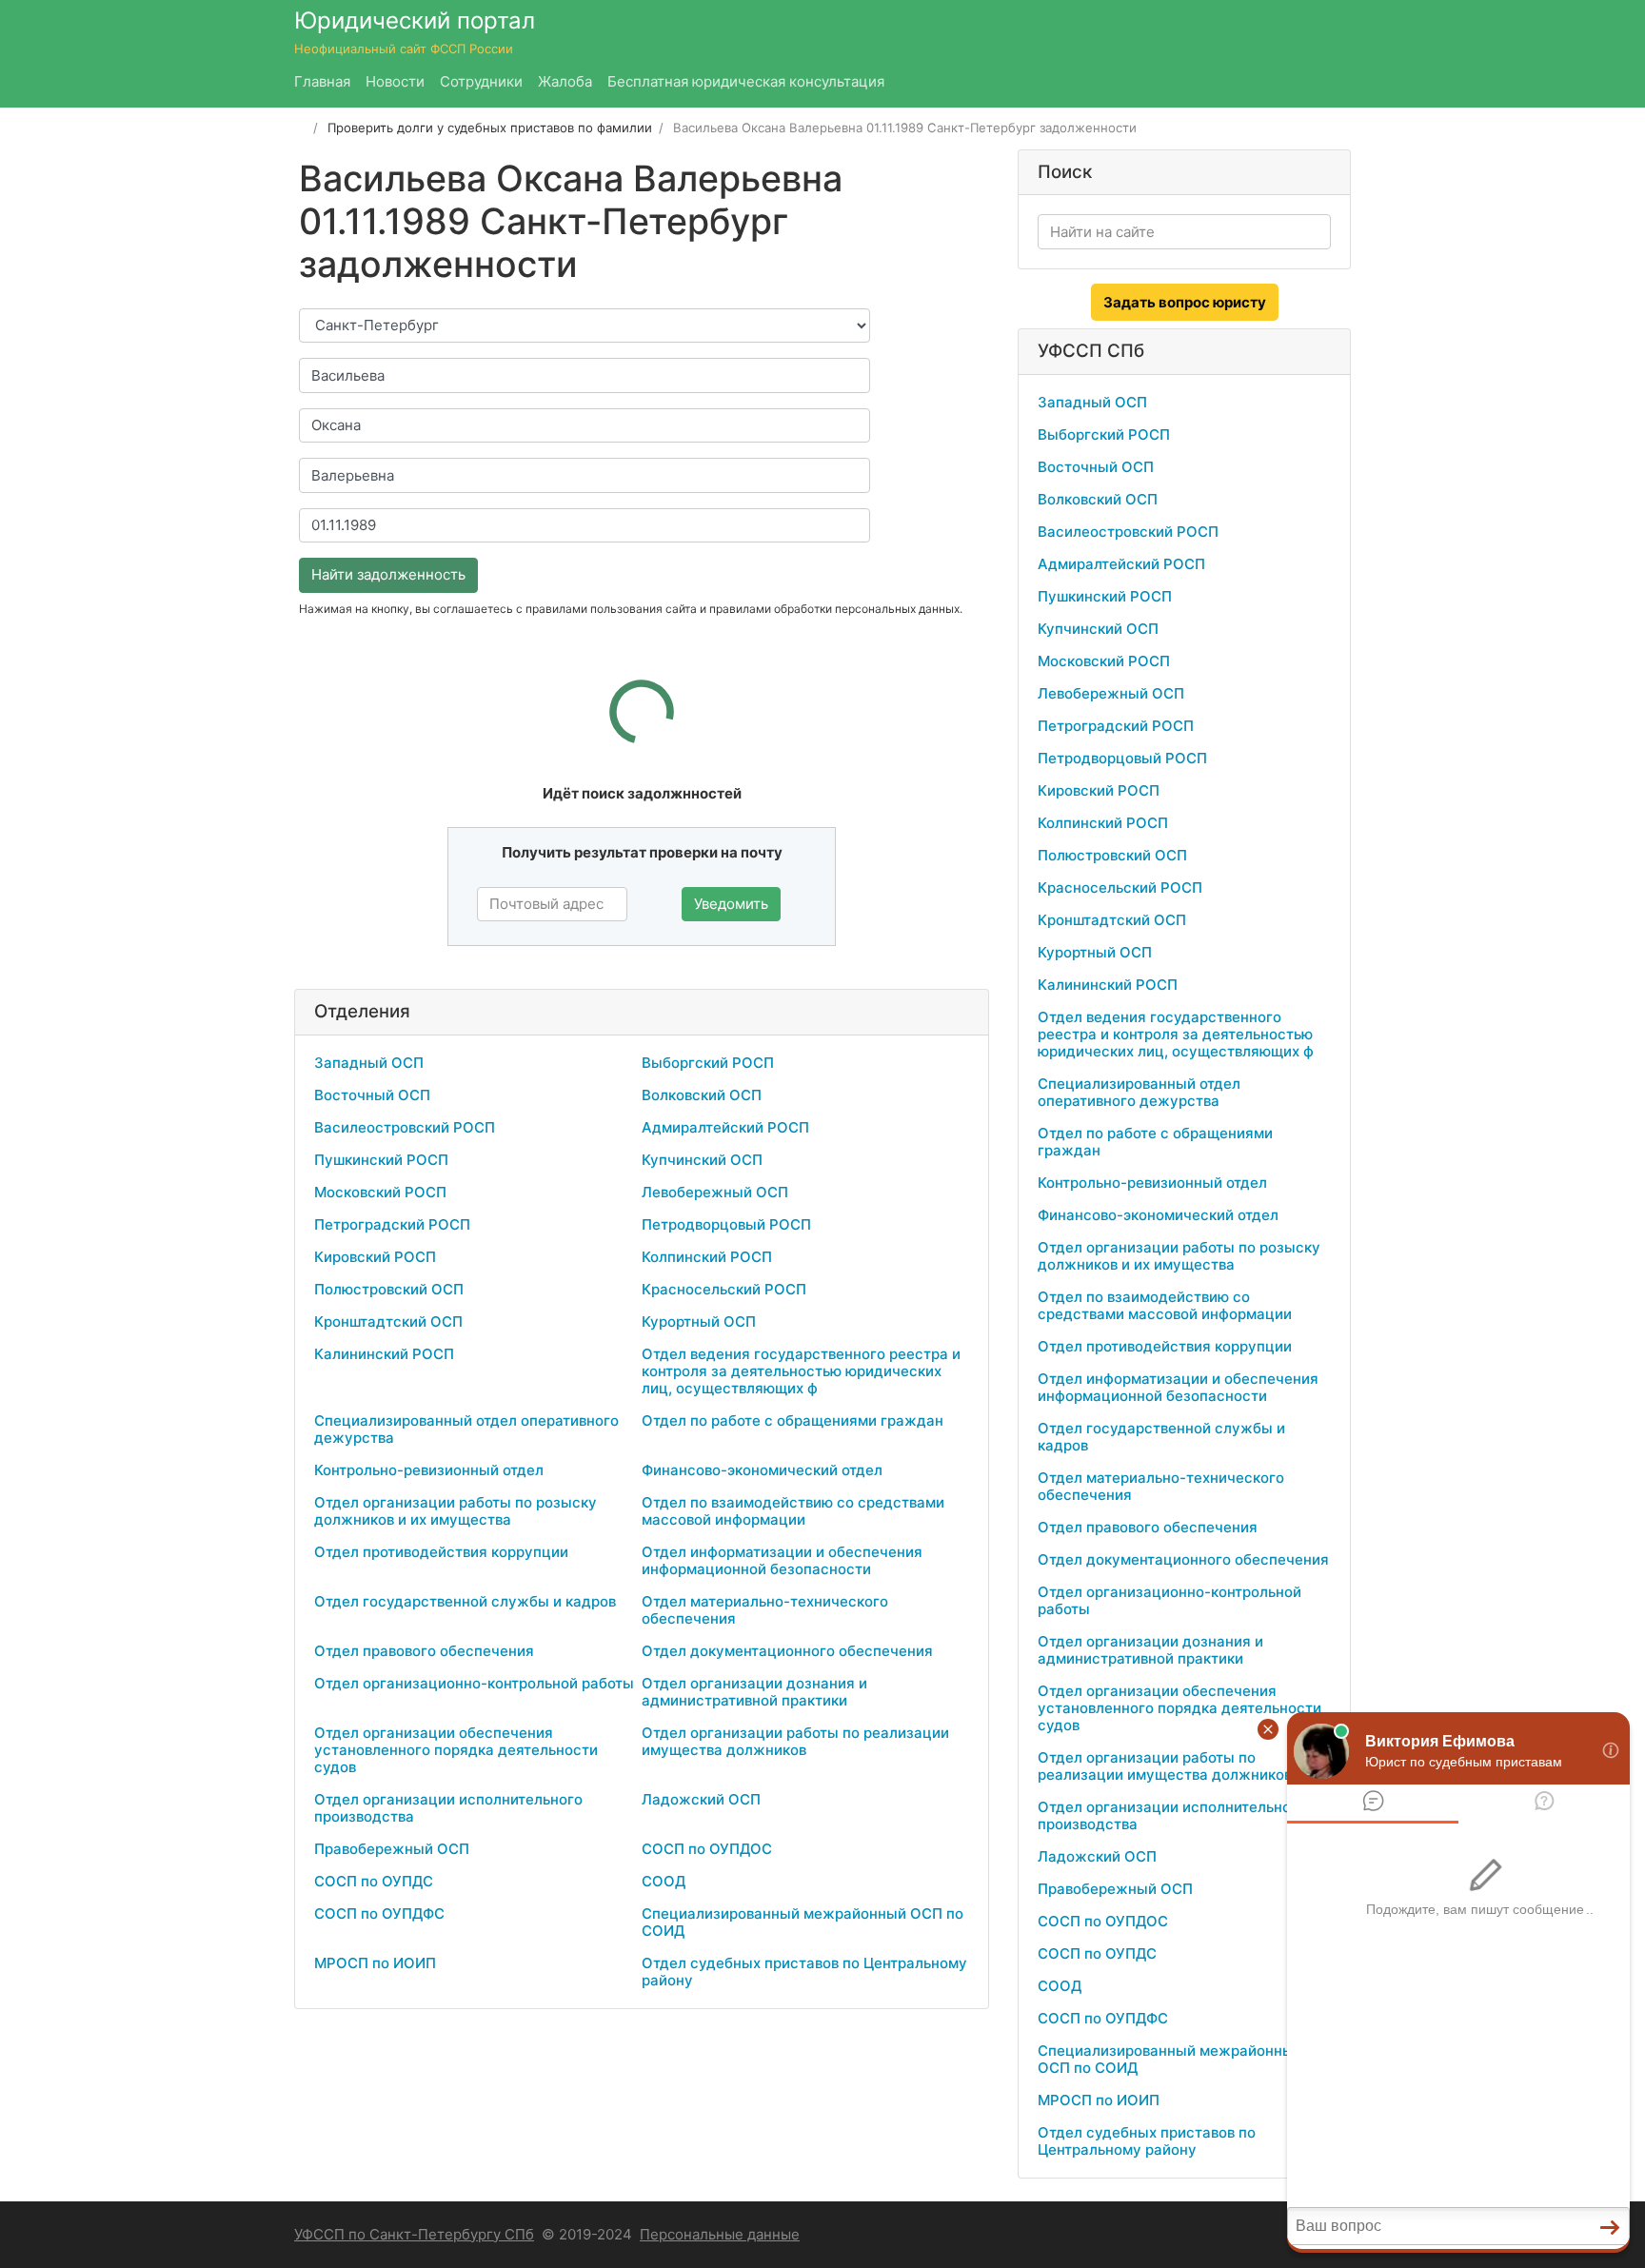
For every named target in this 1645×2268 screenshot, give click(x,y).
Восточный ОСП (372, 1095)
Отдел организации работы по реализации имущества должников (795, 1741)
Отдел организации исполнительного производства (448, 1808)
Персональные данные (720, 2234)
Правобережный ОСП (392, 1849)
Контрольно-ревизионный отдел (429, 1470)
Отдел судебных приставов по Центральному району (804, 1972)
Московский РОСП (380, 1192)
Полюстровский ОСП (389, 1289)
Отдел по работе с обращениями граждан (793, 1420)
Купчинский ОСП (702, 1160)
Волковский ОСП (702, 1095)
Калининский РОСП (384, 1354)
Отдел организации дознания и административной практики (754, 1692)
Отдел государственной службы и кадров (465, 1601)
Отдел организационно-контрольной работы (474, 1683)
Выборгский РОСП (708, 1063)
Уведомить (731, 904)
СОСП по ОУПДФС (379, 1913)
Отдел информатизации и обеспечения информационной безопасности (782, 1560)
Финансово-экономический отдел (762, 1470)
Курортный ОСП (699, 1321)
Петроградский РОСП (392, 1224)
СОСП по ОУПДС (374, 1881)
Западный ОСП (369, 1063)
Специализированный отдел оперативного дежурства (466, 1429)
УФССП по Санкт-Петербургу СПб (414, 2234)
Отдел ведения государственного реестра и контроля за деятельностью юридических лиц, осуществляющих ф (801, 1371)
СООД (664, 1881)
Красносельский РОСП (724, 1289)
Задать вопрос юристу (1185, 302)
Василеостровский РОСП (405, 1127)
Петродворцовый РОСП (726, 1224)
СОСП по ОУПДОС (707, 1849)
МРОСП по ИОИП (375, 1963)
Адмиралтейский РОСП (725, 1127)
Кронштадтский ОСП (388, 1321)
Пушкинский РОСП (381, 1160)
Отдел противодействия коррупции (441, 1552)
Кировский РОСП (375, 1257)
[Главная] (300, 128)
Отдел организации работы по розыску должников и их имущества (456, 1511)
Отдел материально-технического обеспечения (765, 1610)
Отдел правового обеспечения (424, 1651)
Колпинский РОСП (707, 1257)
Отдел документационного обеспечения (787, 1651)
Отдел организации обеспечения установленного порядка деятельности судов (456, 1750)
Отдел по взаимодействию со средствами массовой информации (793, 1511)
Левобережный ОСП (715, 1192)
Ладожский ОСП (701, 1799)
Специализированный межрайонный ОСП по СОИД (803, 1922)
